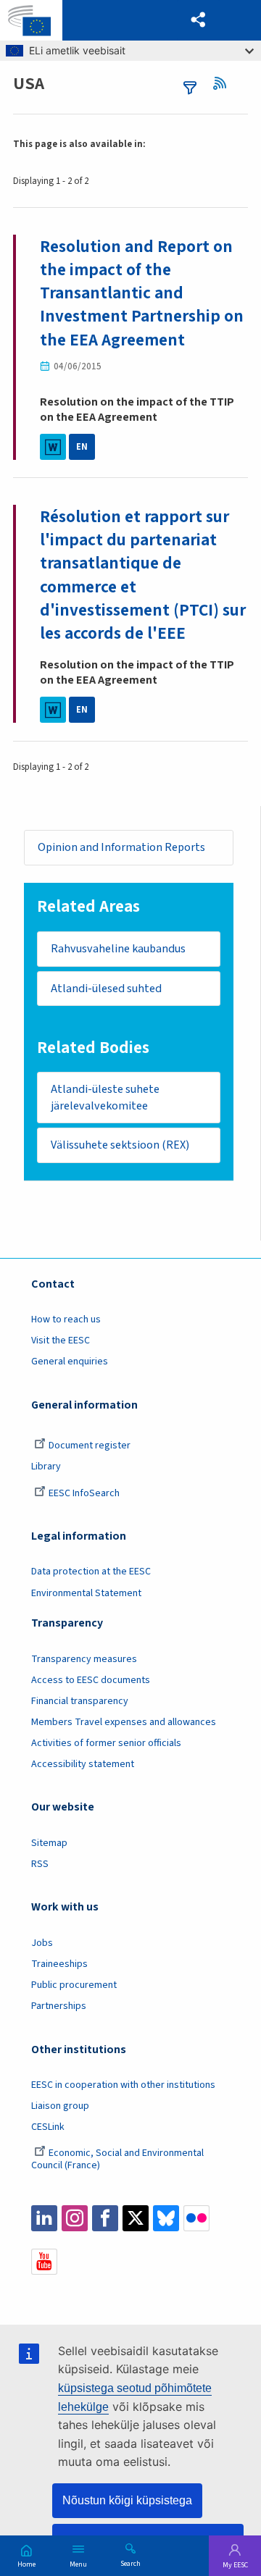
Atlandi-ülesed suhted (106, 989)
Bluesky (166, 2218)
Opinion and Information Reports (121, 847)
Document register (90, 1446)
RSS (223, 83)
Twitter (136, 2218)
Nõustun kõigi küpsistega (127, 2500)
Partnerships (59, 2006)
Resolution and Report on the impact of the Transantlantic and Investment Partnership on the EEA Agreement (142, 293)
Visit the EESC (61, 1341)
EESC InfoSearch (84, 1493)
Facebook (105, 2218)
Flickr (196, 2218)
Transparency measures (84, 1659)
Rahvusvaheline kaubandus (118, 949)
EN (82, 447)
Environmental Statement (86, 1593)
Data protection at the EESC (91, 1572)
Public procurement (74, 1985)
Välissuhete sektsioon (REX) (120, 1145)
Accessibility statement (83, 1764)
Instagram (75, 2218)
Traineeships (59, 1964)
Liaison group (60, 2106)
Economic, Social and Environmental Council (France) (117, 2159)
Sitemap (49, 1843)
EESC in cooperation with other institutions (123, 2085)
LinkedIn (44, 2218)
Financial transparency (80, 1701)
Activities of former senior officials (106, 1743)
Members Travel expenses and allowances (124, 1722)
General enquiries (70, 1362)
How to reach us (66, 1320)
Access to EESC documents (91, 1680)
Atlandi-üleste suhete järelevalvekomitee (105, 1098)
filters (190, 88)
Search (130, 2563)
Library (46, 1467)
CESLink (48, 2127)
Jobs (42, 1943)
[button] (199, 20)
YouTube (44, 2262)
